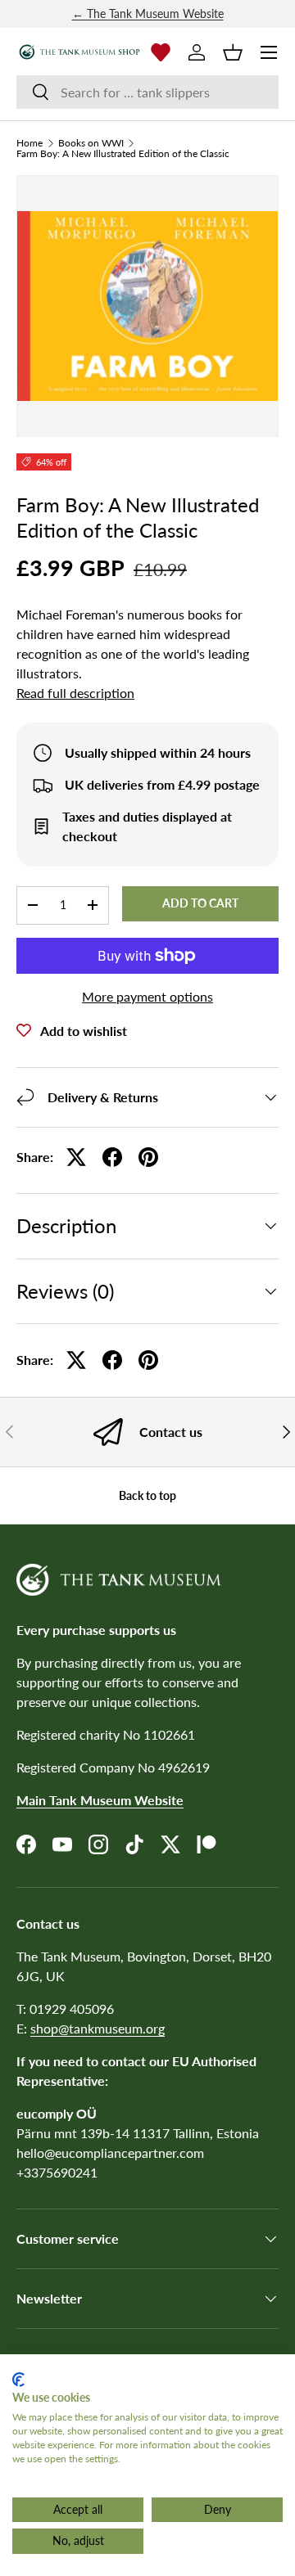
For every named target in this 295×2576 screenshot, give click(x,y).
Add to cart (200, 903)
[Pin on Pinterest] (148, 1157)
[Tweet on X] (76, 1157)
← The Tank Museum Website (148, 14)
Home (29, 143)
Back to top (147, 1495)
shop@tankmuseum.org (98, 2028)
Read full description (75, 693)
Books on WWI (91, 143)
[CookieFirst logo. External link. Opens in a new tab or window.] (18, 2380)
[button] (233, 52)
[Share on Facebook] (112, 1157)
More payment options (147, 996)
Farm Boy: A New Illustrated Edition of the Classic (123, 154)
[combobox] (147, 92)
